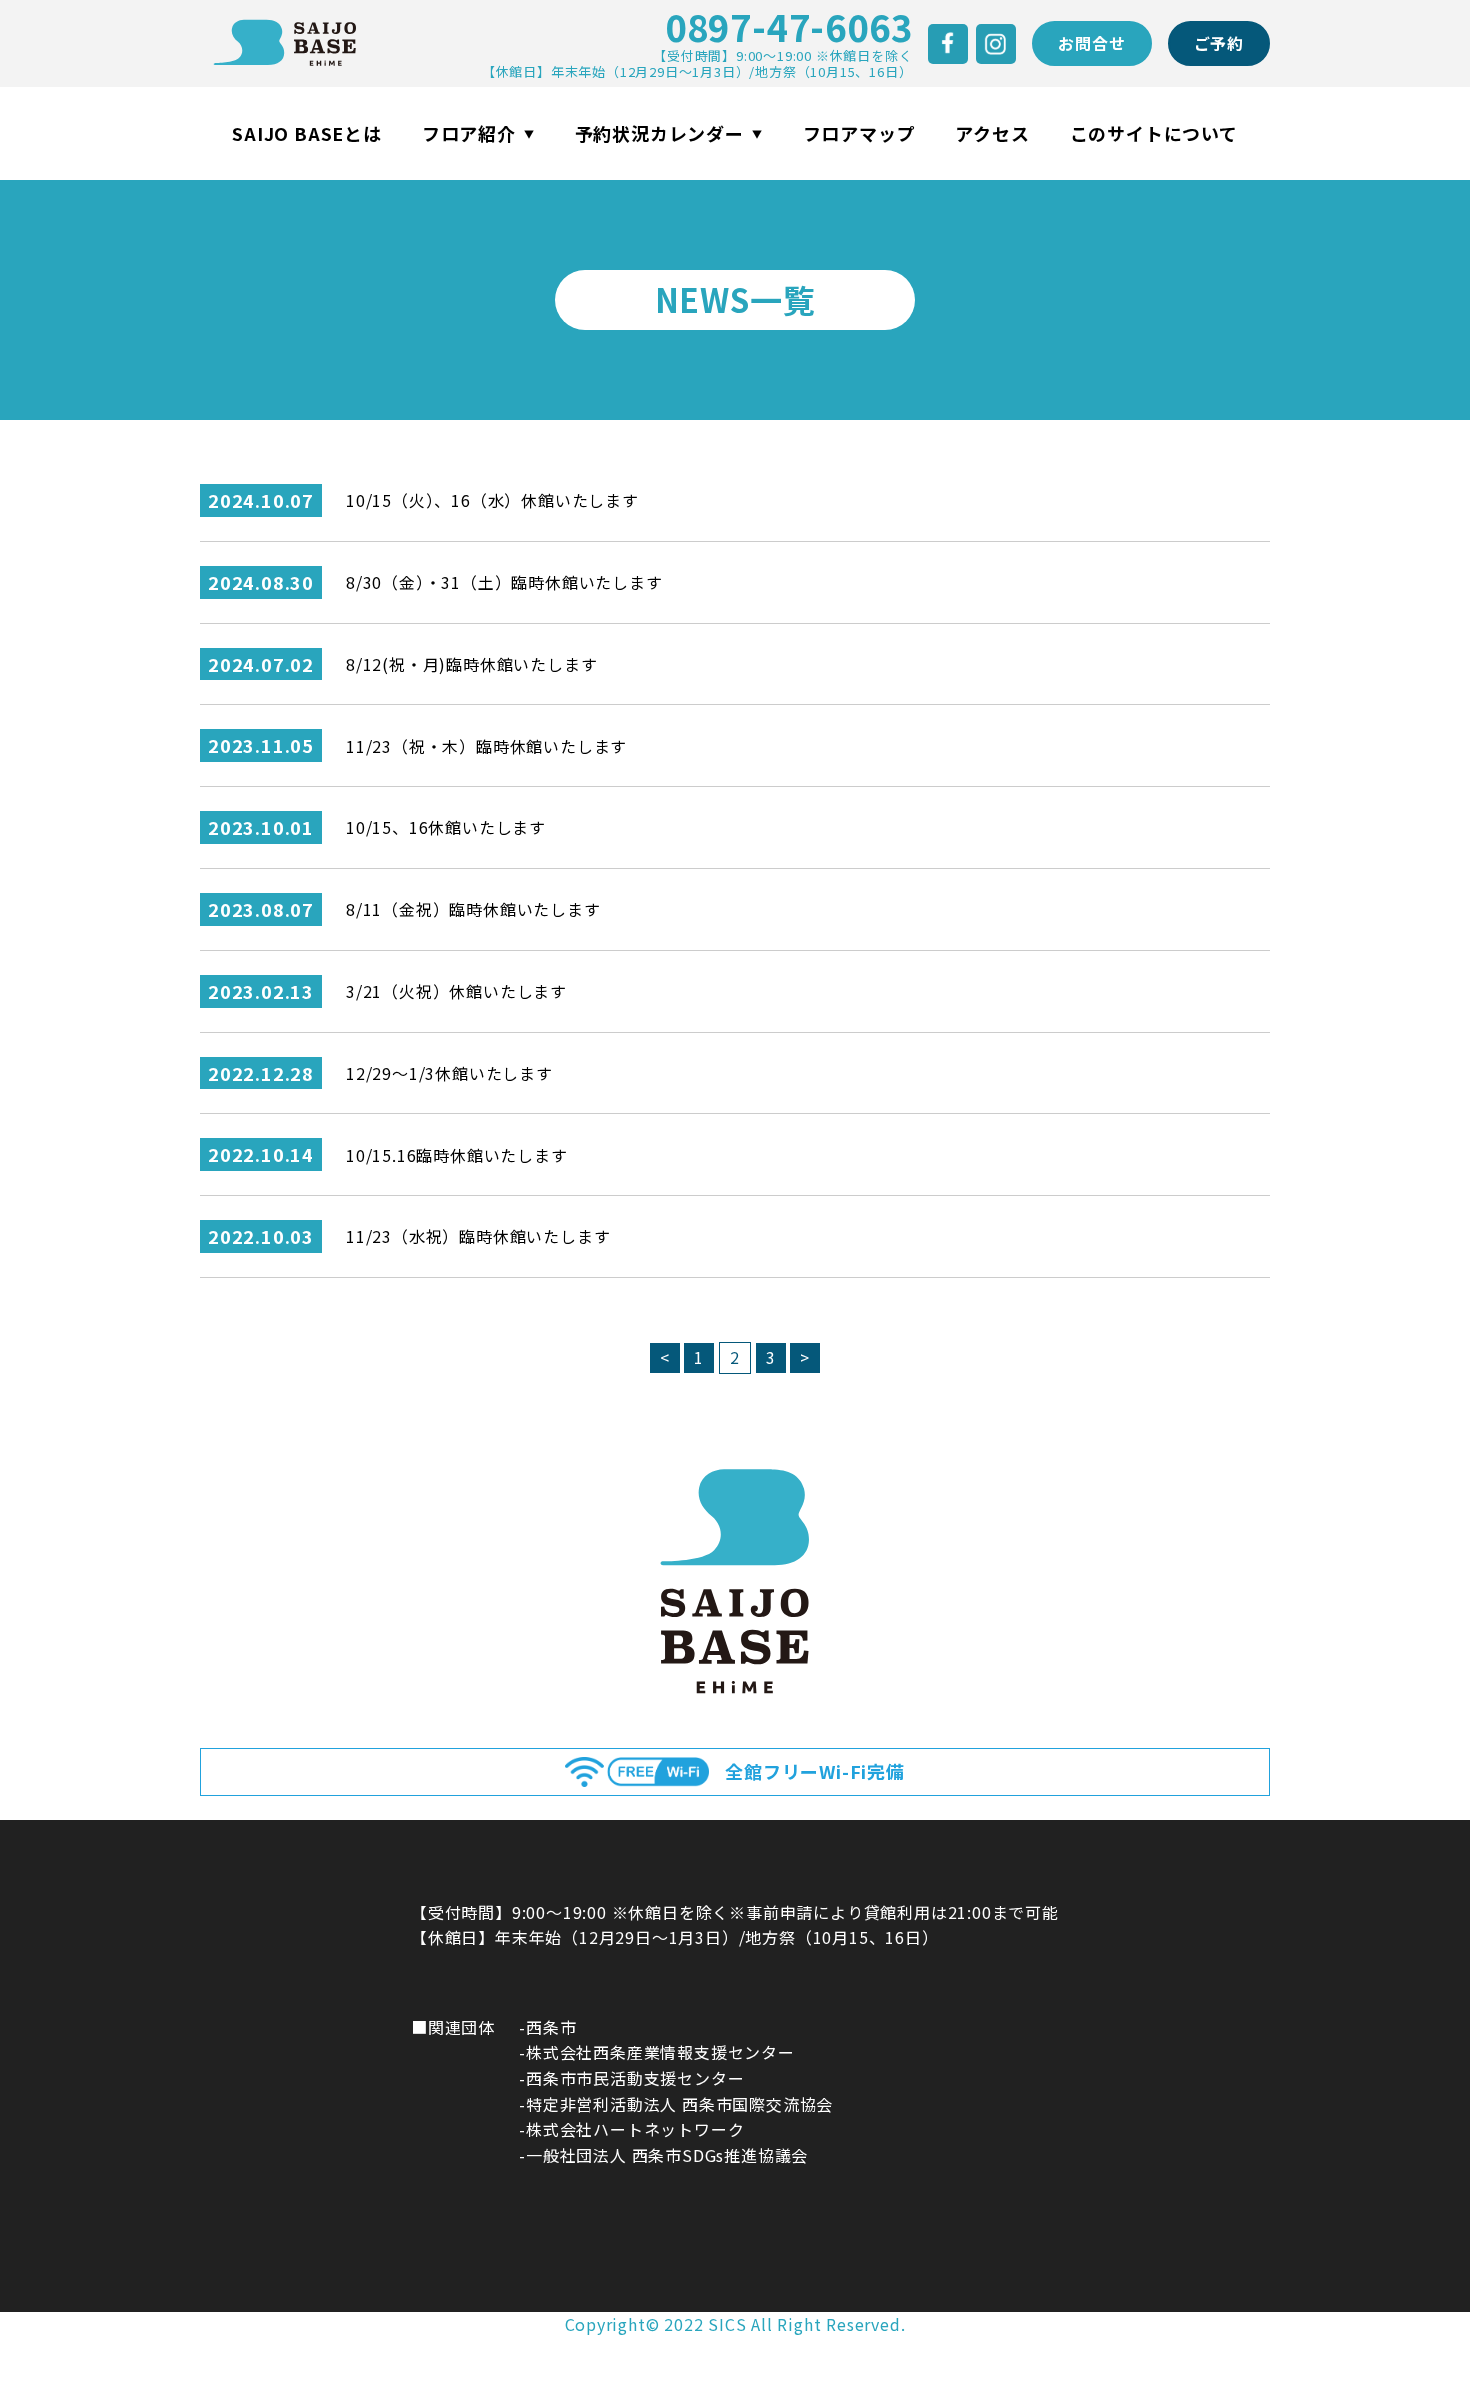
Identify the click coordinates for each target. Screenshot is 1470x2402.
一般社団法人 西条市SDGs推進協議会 (667, 2155)
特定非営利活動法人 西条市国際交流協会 (679, 2104)
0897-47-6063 (789, 26)
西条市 (551, 2027)
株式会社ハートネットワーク (635, 2129)
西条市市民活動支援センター (635, 2078)
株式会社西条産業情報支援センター (660, 2052)
